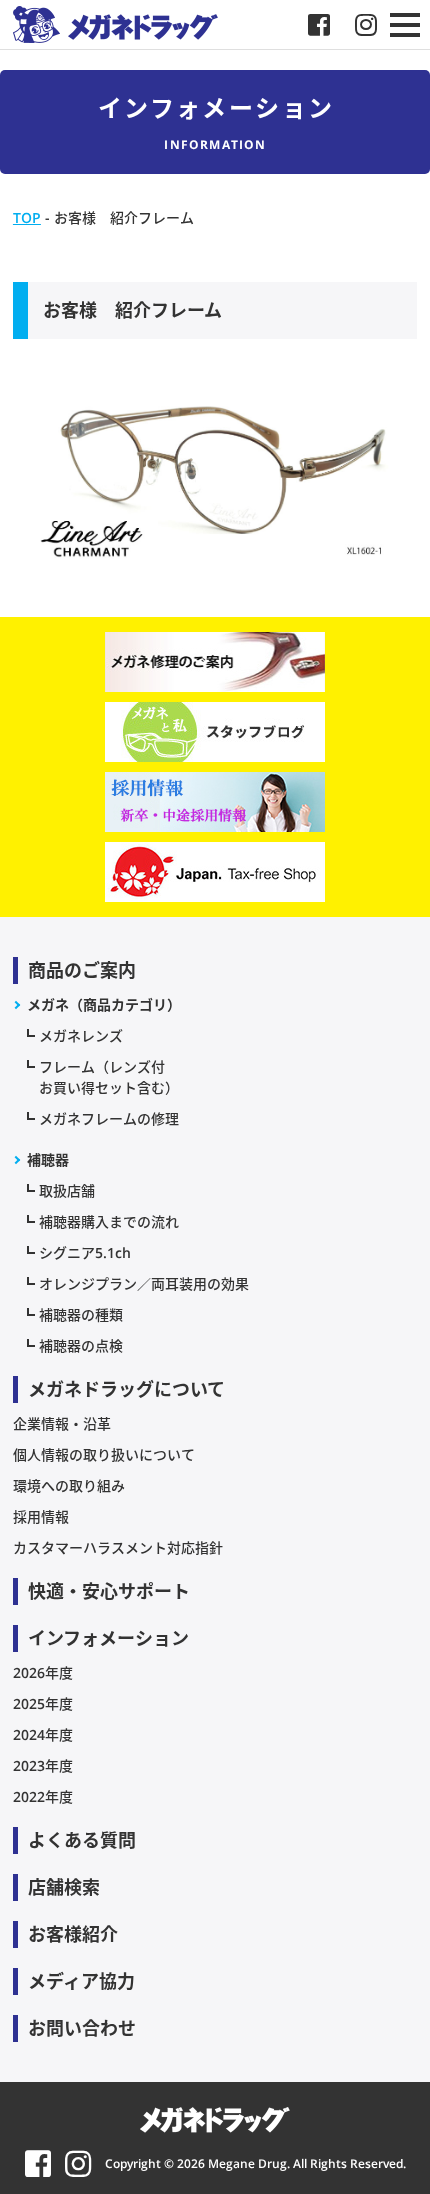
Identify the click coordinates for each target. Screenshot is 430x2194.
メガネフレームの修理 (109, 1118)
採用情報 (41, 1516)
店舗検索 (64, 1887)
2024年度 (43, 1734)
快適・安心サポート (109, 1591)
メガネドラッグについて (126, 1389)
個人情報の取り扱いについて (104, 1454)
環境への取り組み (69, 1485)
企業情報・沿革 (62, 1423)
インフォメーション (108, 1638)
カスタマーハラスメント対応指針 (118, 1547)
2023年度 (43, 1765)
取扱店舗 (67, 1190)
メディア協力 (81, 1981)
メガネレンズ (81, 1035)
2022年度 (43, 1796)
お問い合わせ (82, 2028)
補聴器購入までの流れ (109, 1221)
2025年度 (43, 1703)
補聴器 (48, 1159)
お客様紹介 (73, 1934)
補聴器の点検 (81, 1345)
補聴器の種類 (81, 1314)
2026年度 (43, 1672)
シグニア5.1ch (85, 1252)
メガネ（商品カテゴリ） (104, 1004)
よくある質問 (82, 1840)
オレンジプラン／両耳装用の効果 (144, 1283)
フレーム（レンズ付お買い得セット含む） (109, 1077)
